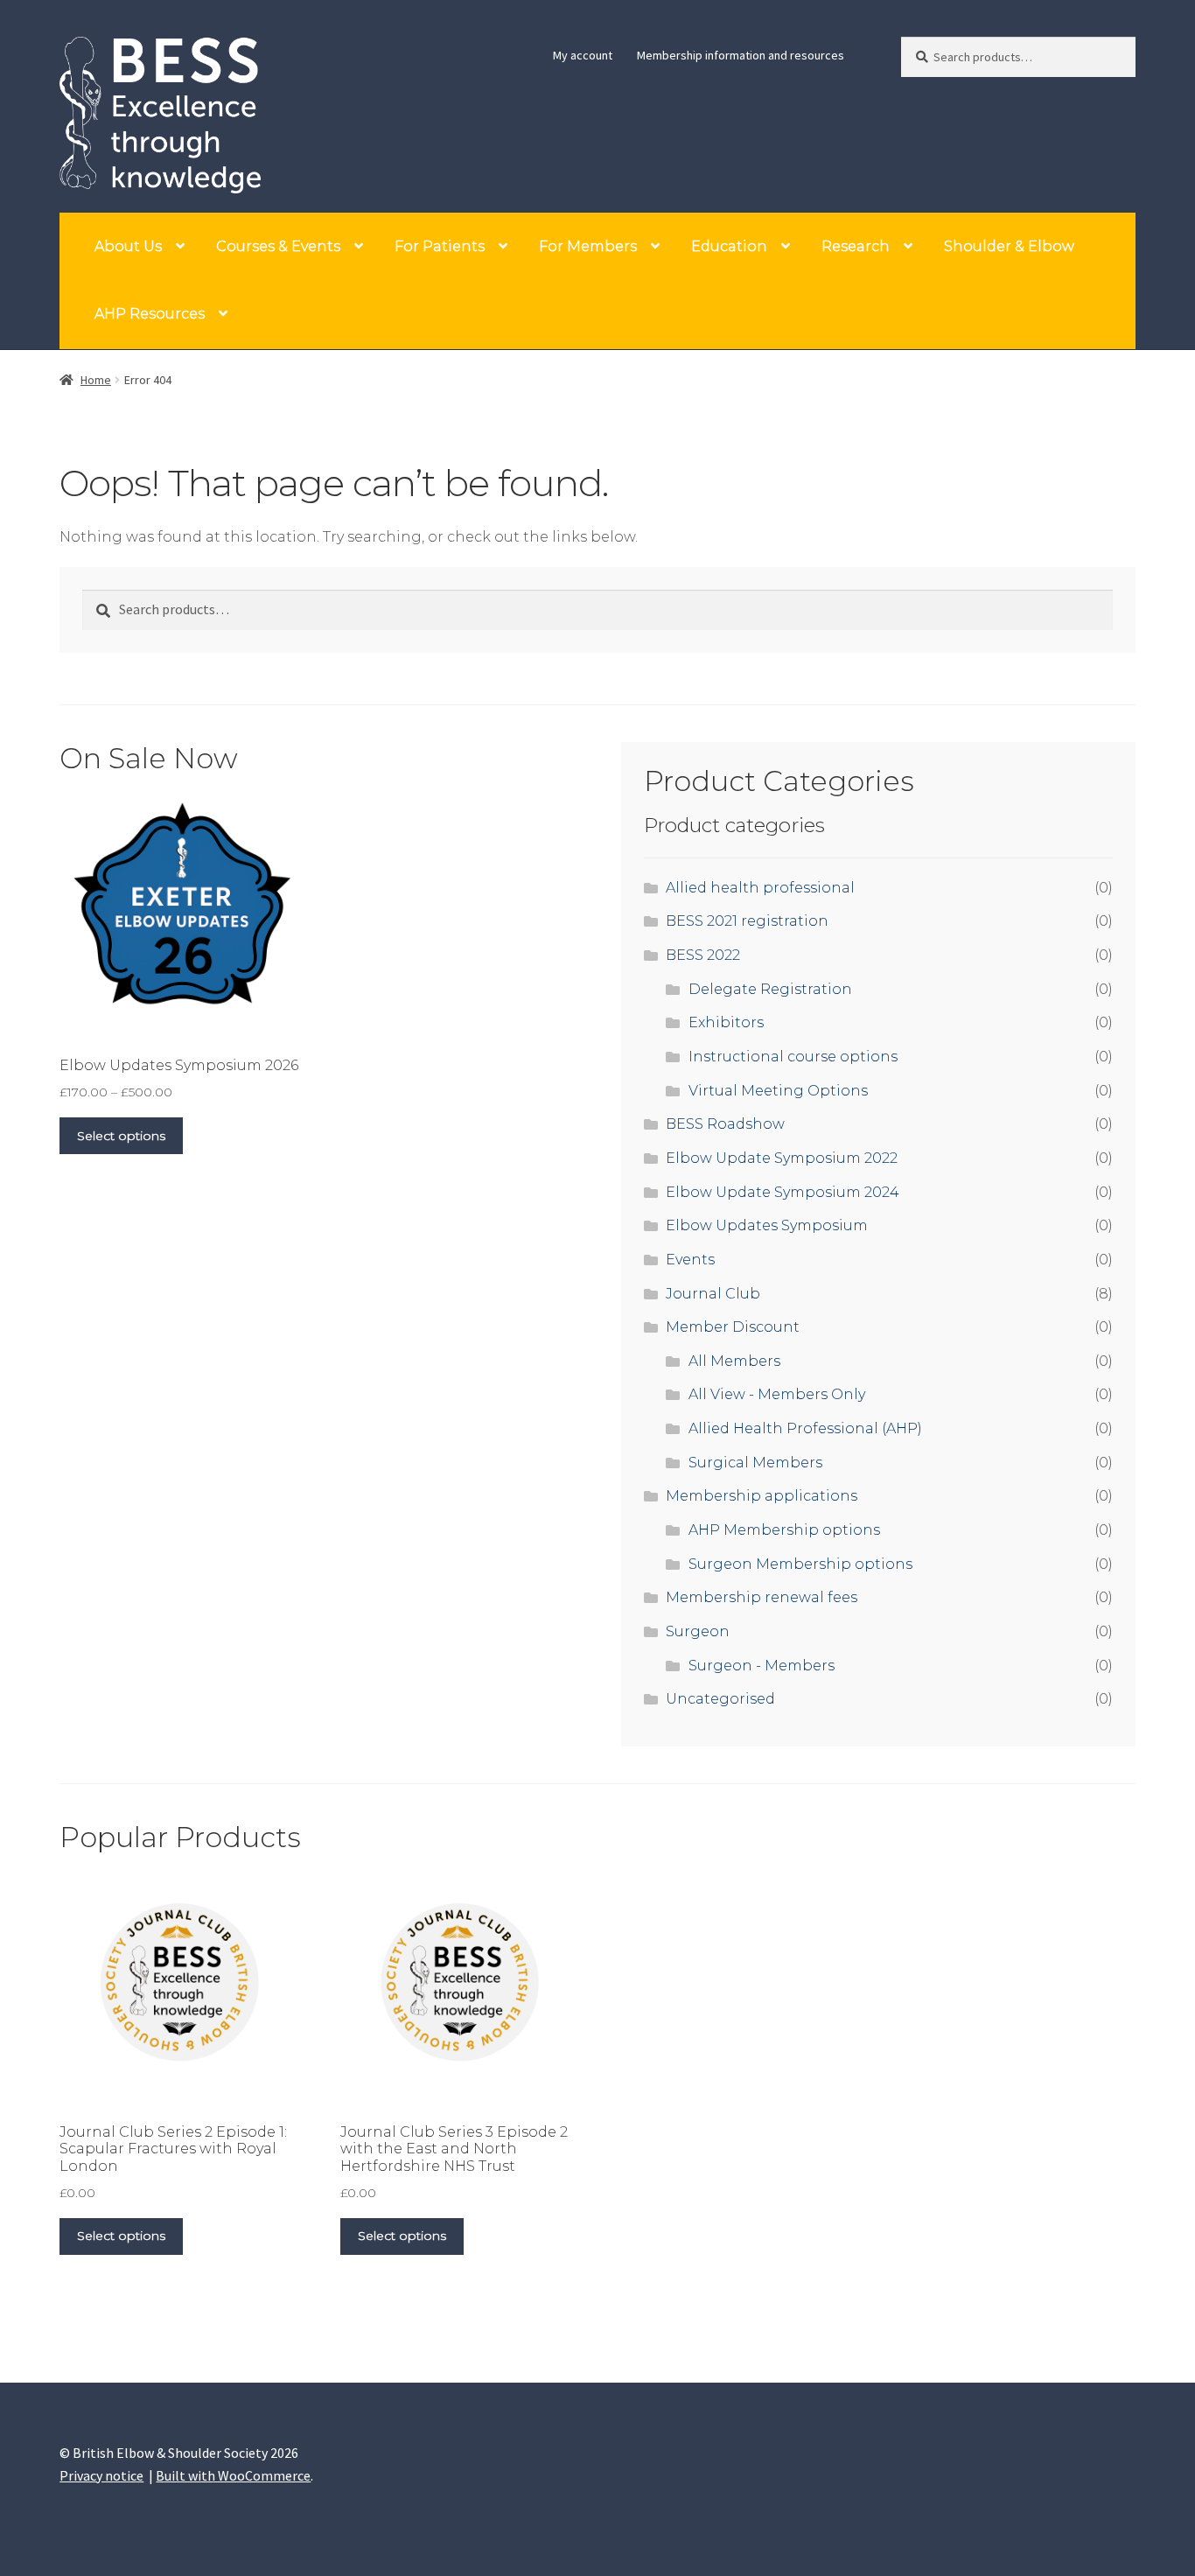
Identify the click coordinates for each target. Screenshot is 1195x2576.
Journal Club (713, 1294)
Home (96, 380)
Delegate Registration (770, 989)
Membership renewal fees (762, 1597)
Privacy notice (101, 2475)
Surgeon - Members (762, 1666)
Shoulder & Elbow (1009, 246)
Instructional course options (793, 1057)
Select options (121, 1136)
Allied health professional (760, 888)
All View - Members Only (777, 1394)
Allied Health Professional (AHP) (805, 1428)
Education (729, 246)
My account (583, 55)
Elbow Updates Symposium (767, 1225)
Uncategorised (720, 1699)
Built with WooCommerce (233, 2475)
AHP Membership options (784, 1530)
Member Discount (733, 1327)
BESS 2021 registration (747, 921)
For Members (588, 246)
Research (856, 246)
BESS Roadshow (725, 1124)
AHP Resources (150, 314)
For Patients (440, 246)
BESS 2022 (703, 955)
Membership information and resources (741, 55)
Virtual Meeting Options (778, 1091)
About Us (128, 246)
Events (690, 1260)
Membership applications (762, 1496)
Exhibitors (726, 1022)
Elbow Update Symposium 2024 (783, 1192)
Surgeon (698, 1631)
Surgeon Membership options (800, 1564)
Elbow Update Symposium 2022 (782, 1158)
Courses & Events (278, 246)
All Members (734, 1361)
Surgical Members (755, 1463)
